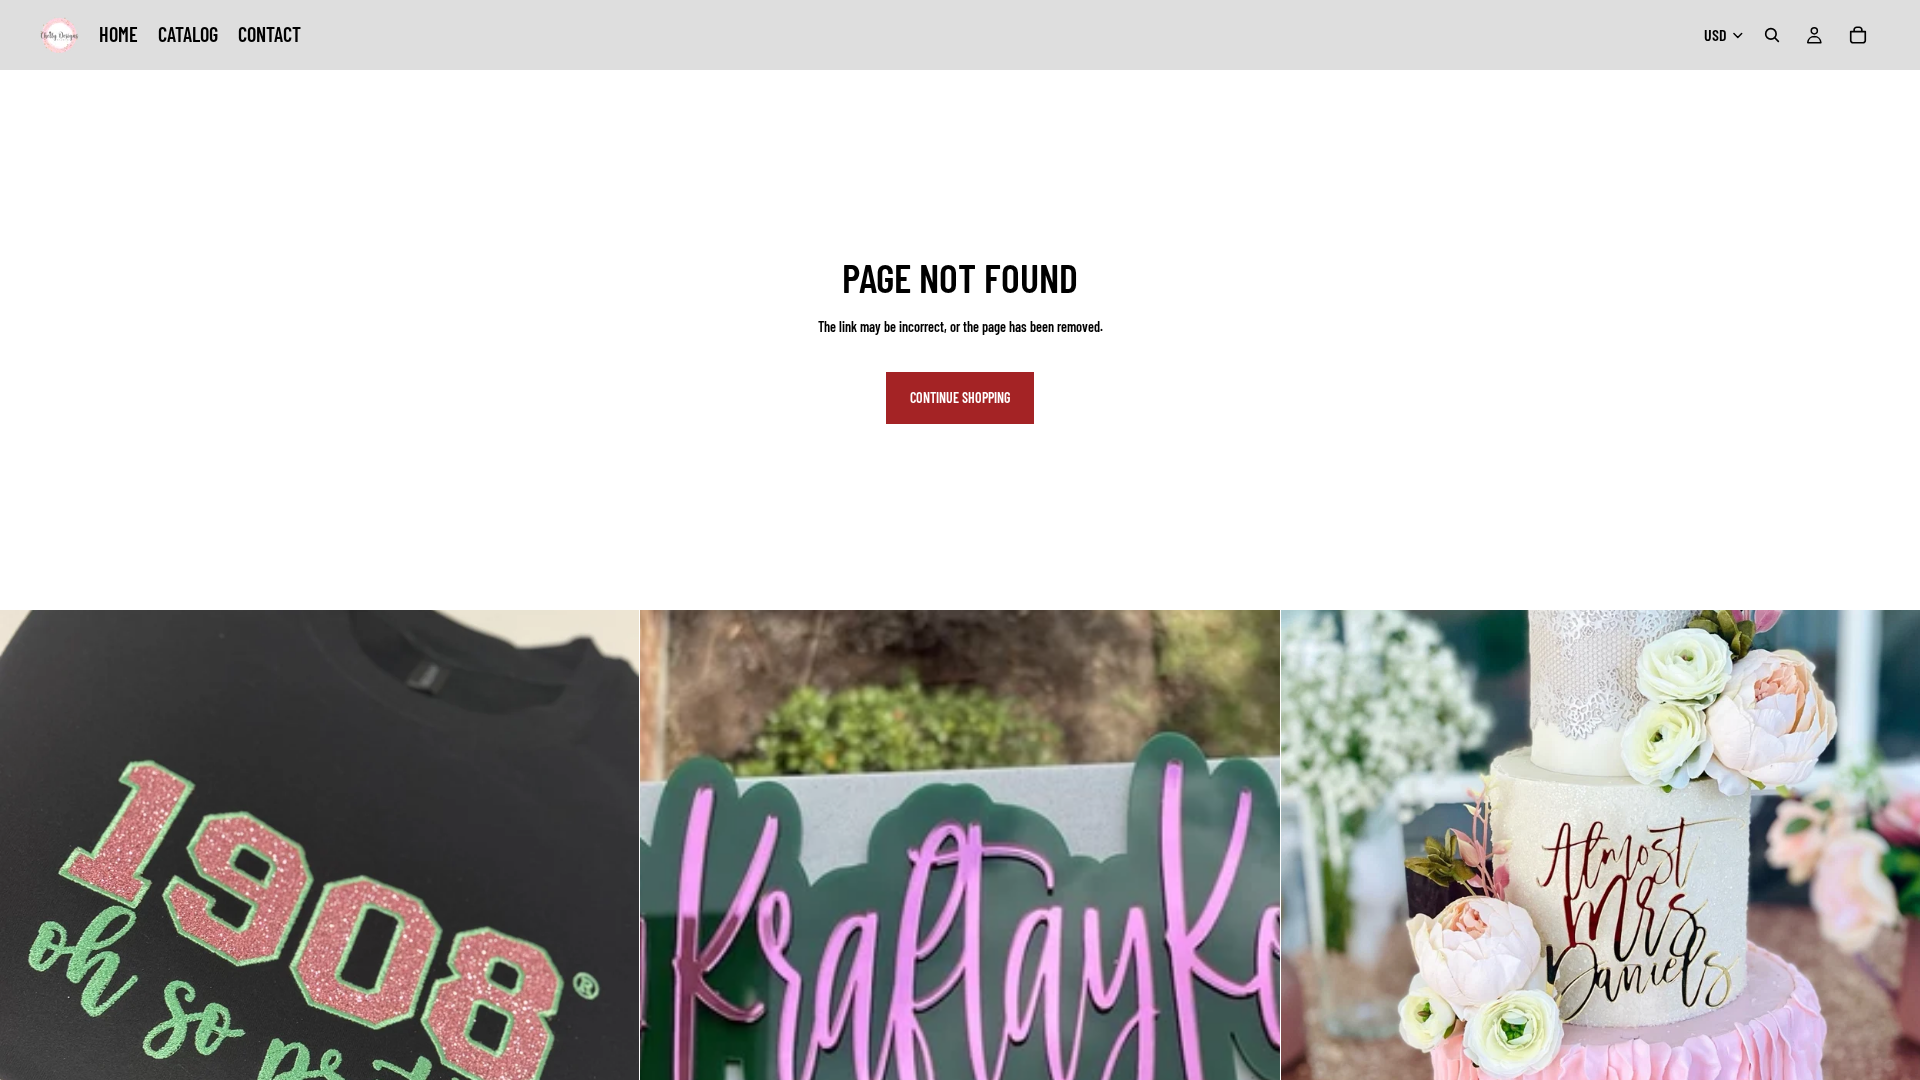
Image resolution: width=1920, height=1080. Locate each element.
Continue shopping (960, 397)
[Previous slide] (670, 930)
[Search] (1772, 35)
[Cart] (1858, 35)
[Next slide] (1250, 930)
